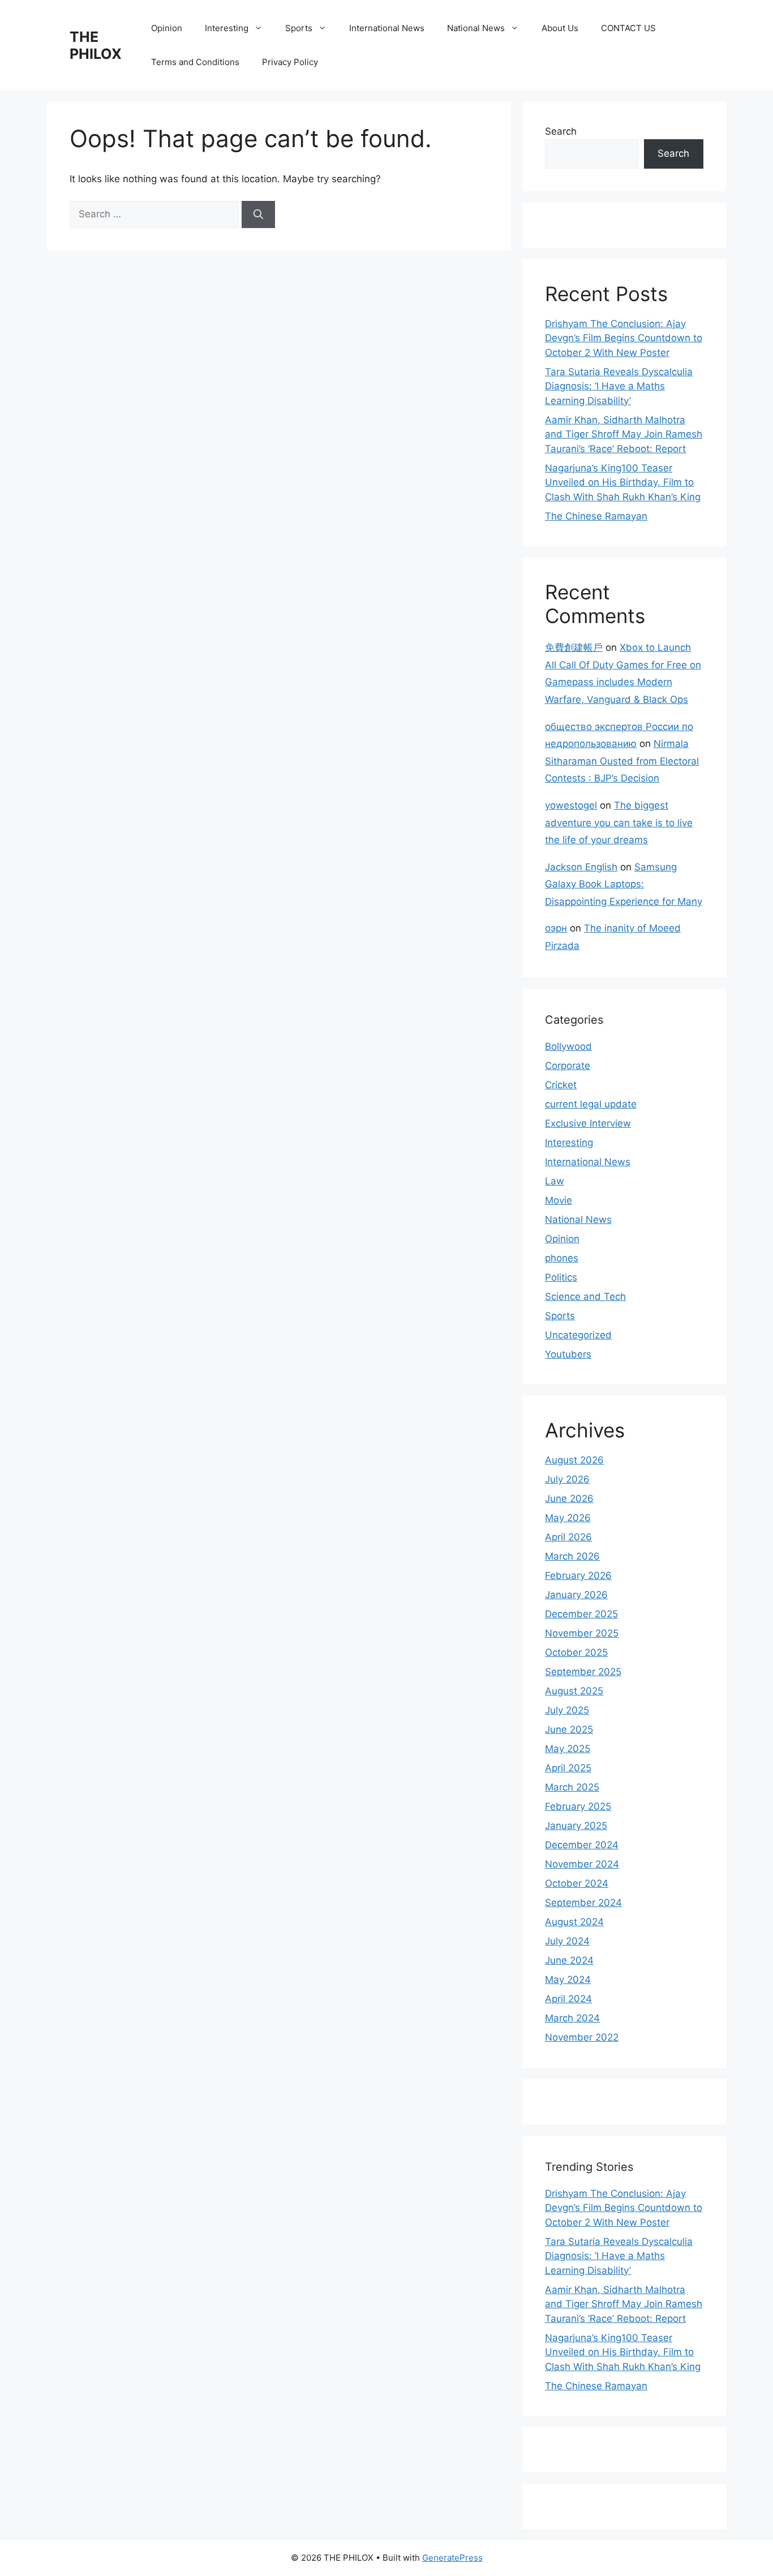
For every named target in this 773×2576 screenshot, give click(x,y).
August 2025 (574, 1691)
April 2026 (568, 1537)
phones (562, 1258)
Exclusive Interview (588, 1123)
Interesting (227, 28)
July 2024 (567, 1941)
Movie (559, 1200)
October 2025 (576, 1652)
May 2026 (568, 1518)
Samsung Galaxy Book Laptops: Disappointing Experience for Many (624, 884)
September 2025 (583, 1672)
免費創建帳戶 (574, 647)
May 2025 (568, 1749)
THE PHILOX (96, 45)
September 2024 (583, 1903)
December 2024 (582, 1845)
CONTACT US (628, 28)
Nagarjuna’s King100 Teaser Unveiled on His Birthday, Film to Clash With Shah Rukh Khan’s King (623, 482)
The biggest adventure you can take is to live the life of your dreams (619, 823)
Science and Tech (585, 1296)
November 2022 (582, 2037)
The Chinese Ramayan (596, 516)
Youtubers (568, 1354)
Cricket (561, 1085)
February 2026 (578, 1575)
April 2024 (568, 1999)
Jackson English (581, 867)
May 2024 (568, 1980)
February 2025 (578, 1806)
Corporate (568, 1066)
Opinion (167, 28)
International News (387, 28)
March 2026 (572, 1556)
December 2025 (581, 1614)
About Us (560, 28)
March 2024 (572, 2018)
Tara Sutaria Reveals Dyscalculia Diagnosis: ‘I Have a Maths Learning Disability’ (619, 386)
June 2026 (569, 1499)
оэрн (556, 928)
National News (476, 28)
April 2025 (568, 1768)
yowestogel (571, 805)
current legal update (591, 1104)
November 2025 (582, 1633)
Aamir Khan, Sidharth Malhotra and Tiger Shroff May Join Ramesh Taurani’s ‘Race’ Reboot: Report (624, 434)
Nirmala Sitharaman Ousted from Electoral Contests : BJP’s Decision (622, 761)
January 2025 (576, 1826)
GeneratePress (452, 2558)
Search (561, 131)
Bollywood (568, 1046)
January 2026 (576, 1595)
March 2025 (572, 1787)
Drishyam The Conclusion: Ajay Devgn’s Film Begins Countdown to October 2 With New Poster (624, 338)
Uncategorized (578, 1335)
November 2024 (582, 1864)
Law (555, 1181)
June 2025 (569, 1729)
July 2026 (567, 1479)
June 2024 (569, 1960)
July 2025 (567, 1710)
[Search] (258, 214)
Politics (561, 1277)
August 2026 (574, 1460)
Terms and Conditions (195, 62)
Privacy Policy (290, 62)
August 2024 (574, 1922)
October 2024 (577, 1883)
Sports (299, 28)
